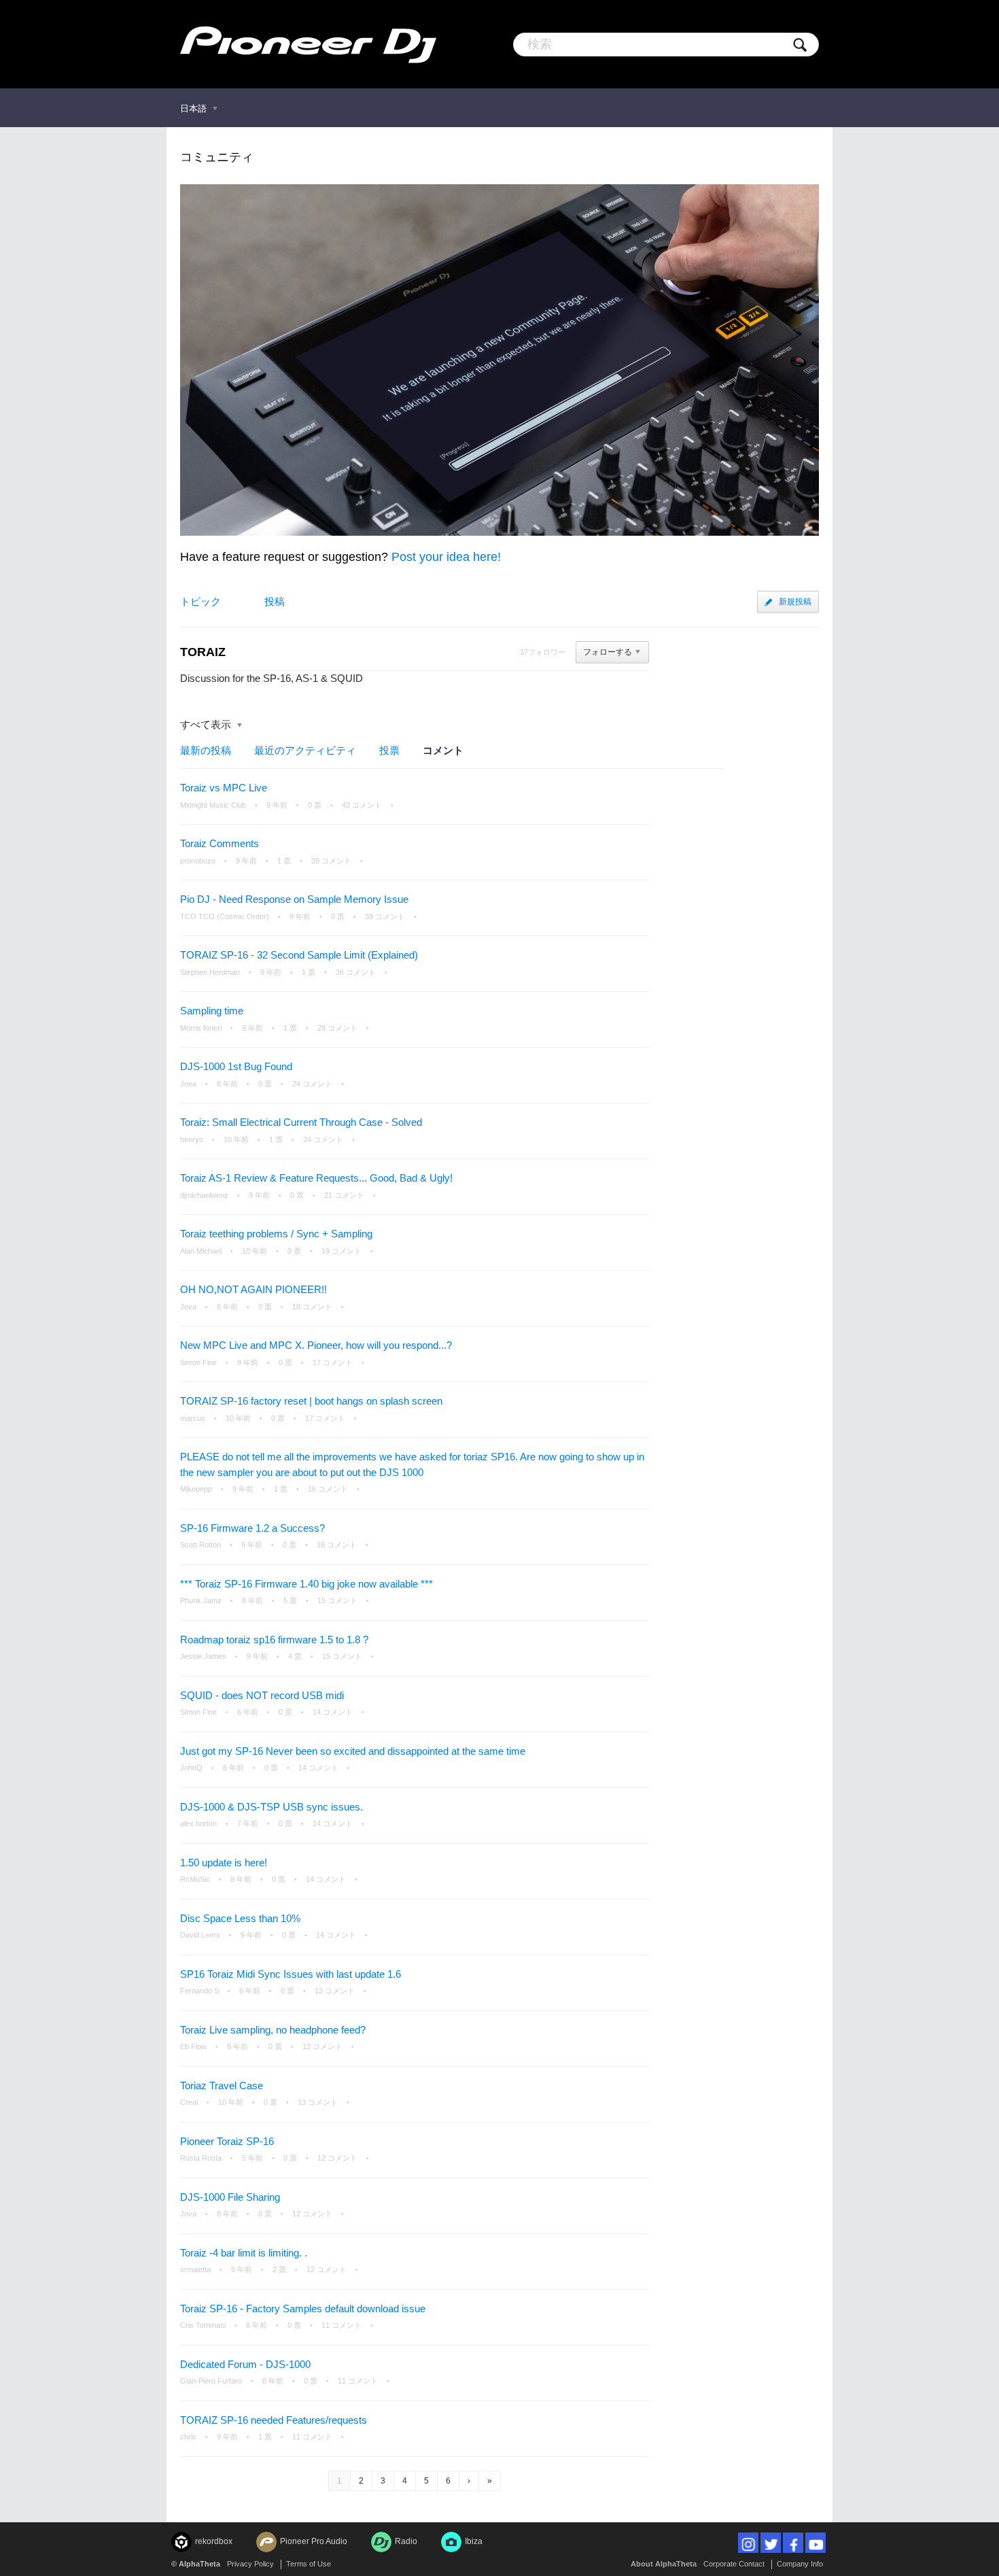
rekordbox (214, 2541)
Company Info (800, 2564)
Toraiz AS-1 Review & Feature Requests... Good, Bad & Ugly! (316, 1178)
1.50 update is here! (224, 1862)
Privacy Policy (250, 2564)
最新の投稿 (206, 750)
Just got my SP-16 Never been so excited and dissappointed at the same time (353, 1751)
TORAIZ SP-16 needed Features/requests (274, 2420)
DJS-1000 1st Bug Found (236, 1066)
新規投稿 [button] (795, 602)
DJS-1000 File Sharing (230, 2197)
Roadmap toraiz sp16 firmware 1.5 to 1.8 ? (274, 1639)
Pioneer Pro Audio (314, 2541)
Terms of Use (309, 2564)
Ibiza (474, 2541)
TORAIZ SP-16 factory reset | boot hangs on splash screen (311, 1401)
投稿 (275, 601)
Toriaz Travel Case (222, 2085)
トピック (200, 601)
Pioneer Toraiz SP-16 (227, 2141)
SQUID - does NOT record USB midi (262, 1695)
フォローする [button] (608, 652)
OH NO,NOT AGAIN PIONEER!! (253, 1289)
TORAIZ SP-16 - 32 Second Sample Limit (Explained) (299, 955)
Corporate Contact (734, 2564)
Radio (406, 2541)
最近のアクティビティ (305, 750)
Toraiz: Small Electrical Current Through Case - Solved (301, 1122)
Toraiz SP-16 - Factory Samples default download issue (303, 2308)
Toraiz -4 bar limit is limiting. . (244, 2253)
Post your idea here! (446, 557)
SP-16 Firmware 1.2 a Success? (252, 1528)
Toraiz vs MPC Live (224, 788)
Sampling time (212, 1011)
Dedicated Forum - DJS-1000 (245, 2364)
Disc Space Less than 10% (240, 1918)
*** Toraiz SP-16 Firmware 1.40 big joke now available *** (306, 1584)
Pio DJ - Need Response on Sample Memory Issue (294, 899)
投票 (389, 750)
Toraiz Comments (220, 843)
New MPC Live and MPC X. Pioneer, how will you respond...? (316, 1345)
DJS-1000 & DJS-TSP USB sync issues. (271, 1807)
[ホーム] (308, 44)
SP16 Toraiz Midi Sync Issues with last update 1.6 (291, 1974)
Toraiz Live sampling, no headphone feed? (273, 2030)
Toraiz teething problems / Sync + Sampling (276, 1234)
